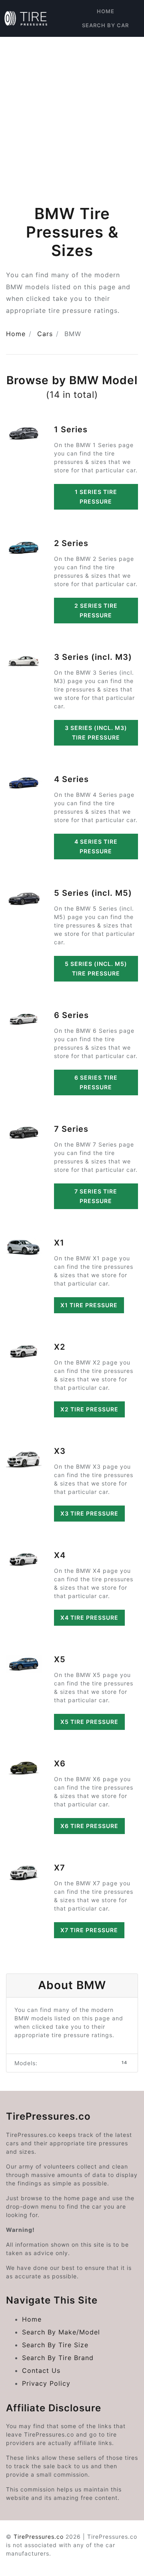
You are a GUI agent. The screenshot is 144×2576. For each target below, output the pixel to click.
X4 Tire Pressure (89, 1618)
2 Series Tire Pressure (96, 610)
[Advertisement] (72, 113)
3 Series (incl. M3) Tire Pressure (96, 733)
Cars (45, 334)
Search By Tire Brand (58, 2358)
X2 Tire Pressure (89, 1409)
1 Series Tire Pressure (96, 497)
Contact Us (41, 2370)
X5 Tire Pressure (89, 1722)
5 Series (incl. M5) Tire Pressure (96, 969)
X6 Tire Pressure (89, 1826)
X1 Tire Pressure (89, 1305)
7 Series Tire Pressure (96, 1196)
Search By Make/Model (61, 2332)
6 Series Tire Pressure (96, 1082)
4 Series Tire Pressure (96, 846)
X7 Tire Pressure (89, 1930)
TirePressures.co (39, 2537)
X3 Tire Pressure (89, 1513)
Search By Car (105, 25)
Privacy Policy (46, 2383)
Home (106, 11)
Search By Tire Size (55, 2345)
